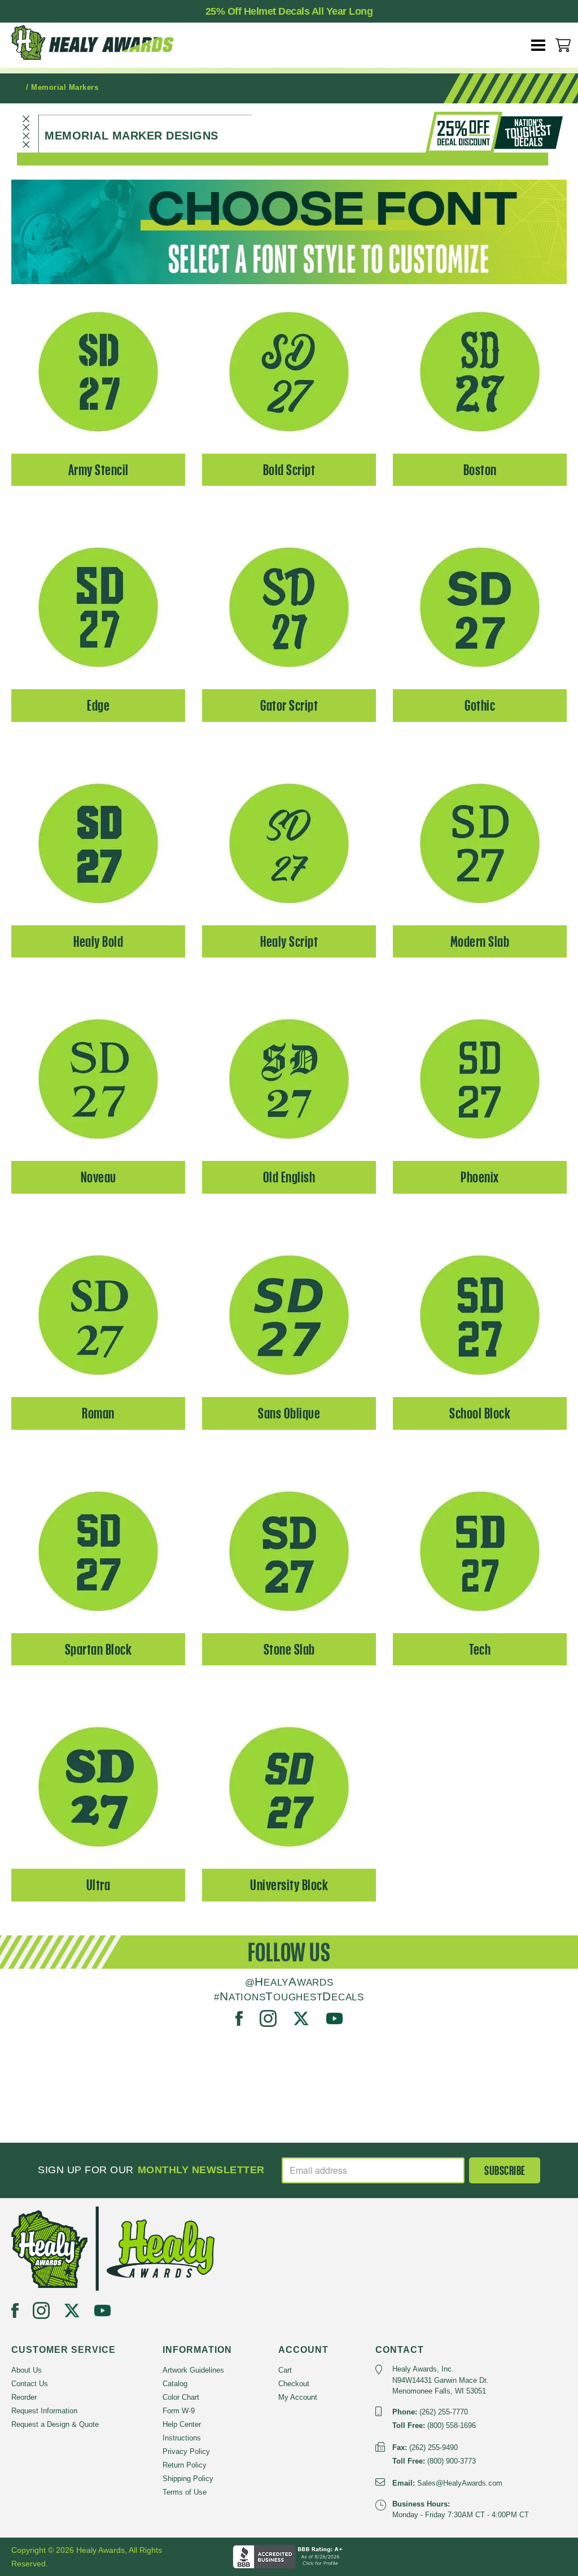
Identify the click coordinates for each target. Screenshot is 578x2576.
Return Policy (185, 2465)
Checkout (294, 2384)
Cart (285, 2370)
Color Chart (181, 2397)
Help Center (182, 2424)
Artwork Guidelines (193, 2370)
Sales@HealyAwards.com (460, 2483)
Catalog (175, 2384)
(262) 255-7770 (444, 2412)
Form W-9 (179, 2411)
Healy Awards (102, 42)
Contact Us (30, 2384)
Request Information (44, 2411)
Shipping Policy (188, 2479)
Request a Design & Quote (55, 2424)
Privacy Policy (186, 2451)
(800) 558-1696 (452, 2425)
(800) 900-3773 (452, 2461)
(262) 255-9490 (433, 2447)
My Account (298, 2397)
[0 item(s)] (563, 45)
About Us (27, 2370)
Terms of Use (185, 2492)
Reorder (24, 2397)
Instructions (182, 2438)
